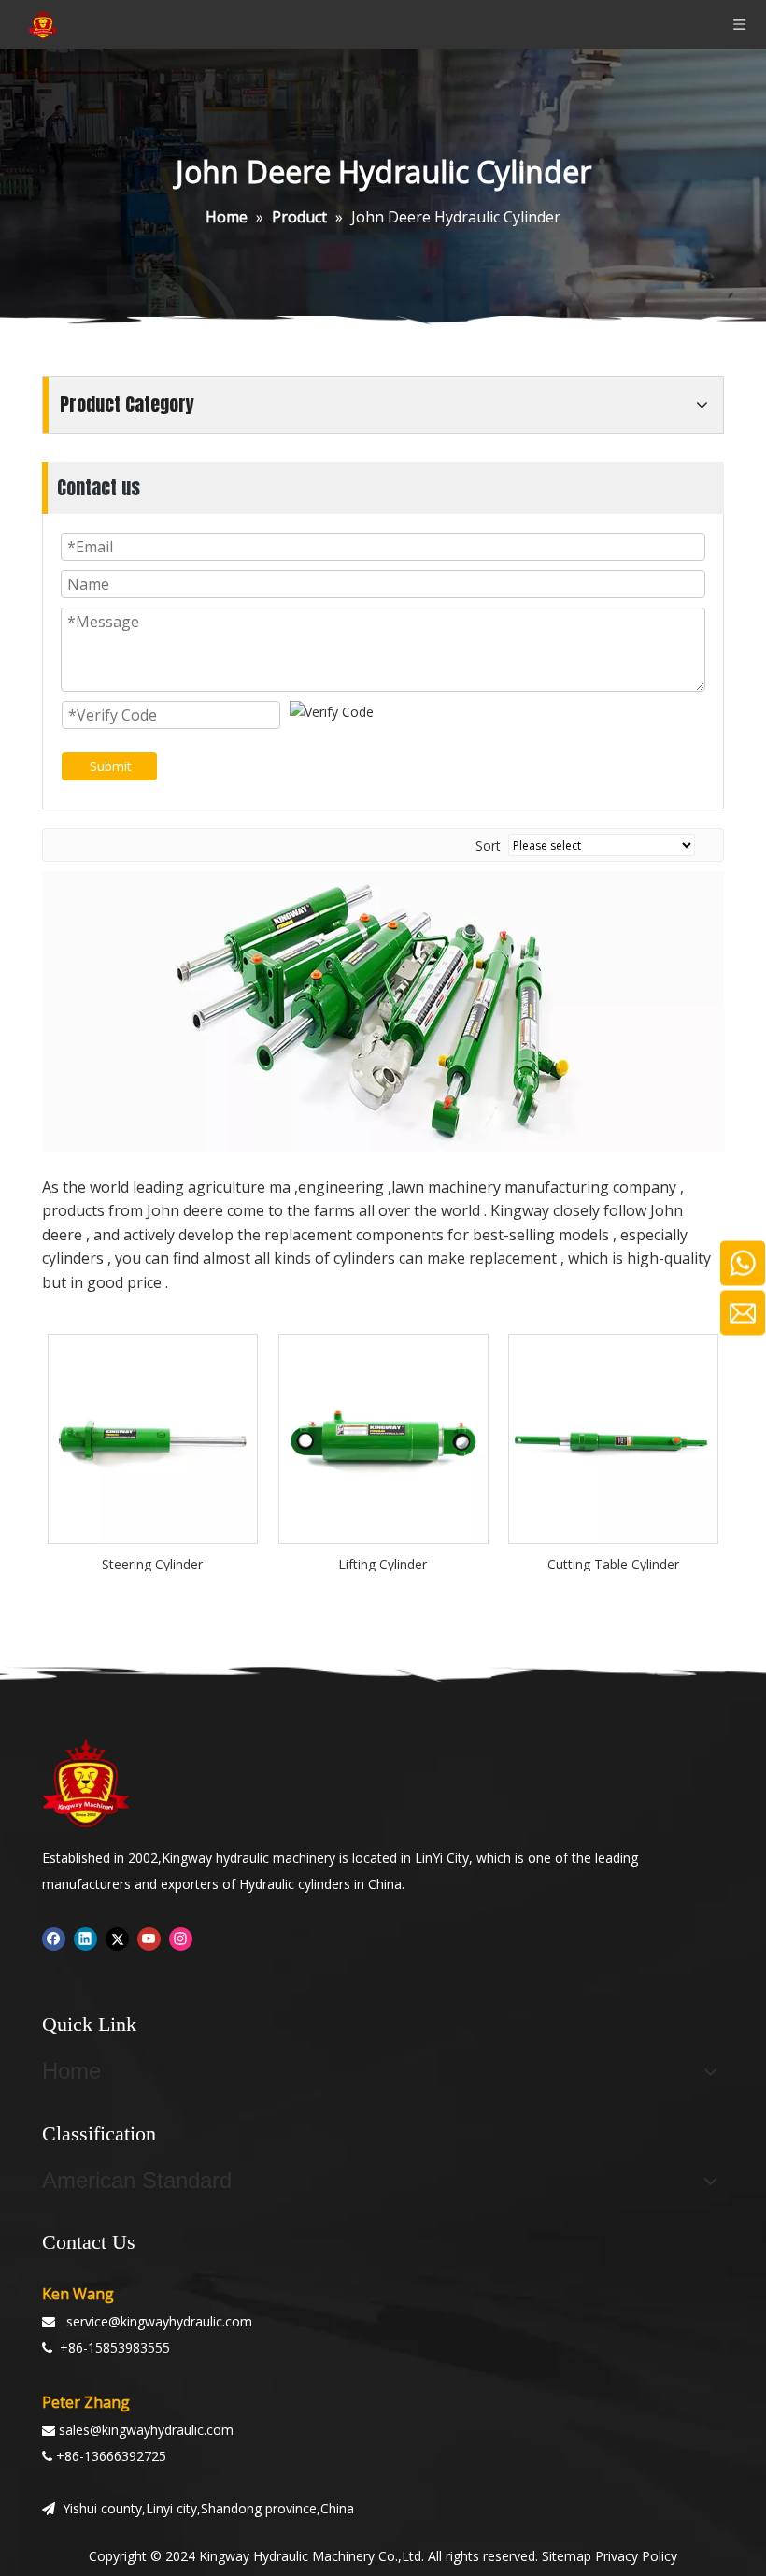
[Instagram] (181, 1939)
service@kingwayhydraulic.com (159, 2321)
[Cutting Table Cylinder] (613, 1437)
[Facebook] (54, 1939)
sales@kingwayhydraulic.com (146, 2430)
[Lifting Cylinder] (383, 1437)
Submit (111, 766)
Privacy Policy (636, 2556)
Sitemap (567, 2556)
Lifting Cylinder (383, 1563)
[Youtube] (149, 1939)
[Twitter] (117, 1939)
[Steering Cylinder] (153, 1437)
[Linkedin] (85, 1939)
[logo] (86, 1783)
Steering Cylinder (152, 1563)
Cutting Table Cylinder (613, 1563)
